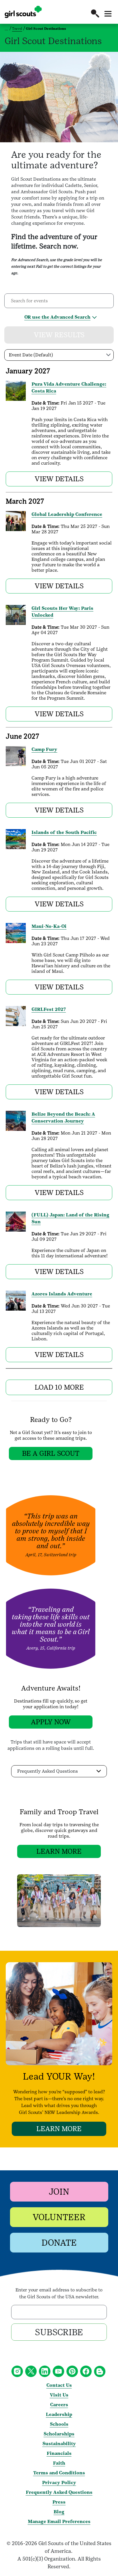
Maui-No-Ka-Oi (49, 926)
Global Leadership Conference (67, 514)
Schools (59, 2424)
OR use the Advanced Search (57, 317)
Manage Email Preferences (59, 2521)
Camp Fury (44, 749)
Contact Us (59, 2385)
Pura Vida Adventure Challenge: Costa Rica (69, 387)
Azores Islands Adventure (62, 1294)
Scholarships (59, 2434)
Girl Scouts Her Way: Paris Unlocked (62, 612)
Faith (59, 2463)
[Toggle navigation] (108, 14)
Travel (17, 29)
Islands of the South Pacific (64, 832)
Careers (59, 2405)
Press (59, 2502)
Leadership (59, 2414)
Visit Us (59, 2395)
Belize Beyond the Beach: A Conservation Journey (63, 1118)
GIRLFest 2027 (49, 1009)
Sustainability (59, 2444)
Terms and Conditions (59, 2473)
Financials (59, 2453)
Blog (59, 2512)
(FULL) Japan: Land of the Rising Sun (70, 1218)
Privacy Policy (59, 2483)
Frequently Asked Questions (59, 2492)
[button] (95, 13)
